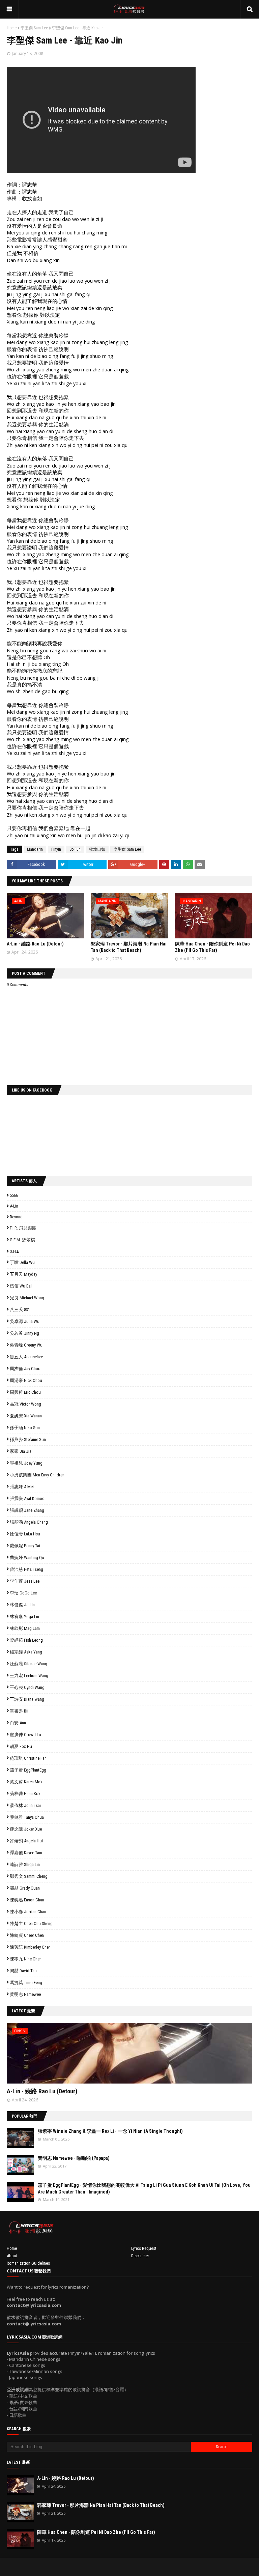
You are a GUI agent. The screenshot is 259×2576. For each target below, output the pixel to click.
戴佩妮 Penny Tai (25, 1546)
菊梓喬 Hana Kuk (25, 1794)
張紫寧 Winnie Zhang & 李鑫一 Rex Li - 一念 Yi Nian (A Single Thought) (110, 2131)
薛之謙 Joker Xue (26, 1829)
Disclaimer (140, 2256)
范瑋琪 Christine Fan (28, 1758)
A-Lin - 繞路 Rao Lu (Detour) (35, 944)
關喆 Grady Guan (25, 1888)
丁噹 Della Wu (22, 1262)
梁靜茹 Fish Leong (26, 1640)
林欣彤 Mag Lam (25, 1628)
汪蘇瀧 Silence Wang (28, 1664)
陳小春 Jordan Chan (28, 1912)
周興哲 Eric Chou (25, 1392)
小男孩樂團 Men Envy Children (37, 1475)
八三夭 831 (20, 1310)
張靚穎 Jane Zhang (27, 1510)
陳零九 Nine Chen (26, 1959)
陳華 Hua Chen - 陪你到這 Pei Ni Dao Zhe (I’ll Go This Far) (96, 2532)
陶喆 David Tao (23, 1971)
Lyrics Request (144, 2248)
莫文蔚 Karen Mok (26, 1782)
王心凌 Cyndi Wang (27, 1687)
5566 (14, 1195)
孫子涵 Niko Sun (25, 1428)
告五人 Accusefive (26, 1357)
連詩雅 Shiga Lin (25, 1864)
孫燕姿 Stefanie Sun (28, 1439)
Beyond (16, 1217)
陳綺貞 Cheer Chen (27, 1935)
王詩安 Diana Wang (27, 1699)
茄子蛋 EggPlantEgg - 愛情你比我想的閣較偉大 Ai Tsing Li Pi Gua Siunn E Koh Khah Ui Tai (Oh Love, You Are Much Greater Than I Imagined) (144, 2188)
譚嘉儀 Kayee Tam (26, 1853)
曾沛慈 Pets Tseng (26, 1569)
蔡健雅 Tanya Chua (27, 1817)
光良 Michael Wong (27, 1298)
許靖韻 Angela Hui (26, 1841)
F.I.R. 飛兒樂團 (23, 1228)
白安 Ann (18, 1723)
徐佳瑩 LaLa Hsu (25, 1534)
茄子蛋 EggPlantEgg (28, 1770)
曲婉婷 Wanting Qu (27, 1558)
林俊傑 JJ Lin (22, 1605)
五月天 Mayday (23, 1274)
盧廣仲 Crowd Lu (25, 1735)
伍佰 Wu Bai (21, 1286)
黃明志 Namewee (25, 1994)
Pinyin (56, 849)
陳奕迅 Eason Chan (27, 1900)
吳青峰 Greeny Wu (26, 1345)
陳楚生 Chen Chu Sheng (31, 1923)
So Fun (75, 849)
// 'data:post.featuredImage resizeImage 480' (50, 2056)
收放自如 (97, 849)
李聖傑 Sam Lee (34, 28)
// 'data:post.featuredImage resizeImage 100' (20, 2138)
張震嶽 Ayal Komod (27, 1498)
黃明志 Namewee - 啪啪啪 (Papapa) (74, 2158)
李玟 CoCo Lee (23, 1593)
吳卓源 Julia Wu (25, 1321)
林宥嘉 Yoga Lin (24, 1617)
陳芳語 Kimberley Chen (30, 1947)
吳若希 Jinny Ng (24, 1333)
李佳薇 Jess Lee (25, 1581)
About (12, 2256)
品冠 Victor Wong (25, 1404)
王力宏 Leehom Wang (29, 1676)
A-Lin (14, 1206)
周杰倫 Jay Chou (25, 1369)
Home (12, 28)
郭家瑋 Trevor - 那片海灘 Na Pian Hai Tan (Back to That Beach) (101, 2505)
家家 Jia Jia (21, 1451)
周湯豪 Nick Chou (26, 1380)
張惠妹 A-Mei (22, 1487)
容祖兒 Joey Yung (26, 1463)
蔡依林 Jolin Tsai (25, 1805)
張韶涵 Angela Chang (29, 1522)
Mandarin (35, 849)
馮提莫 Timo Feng (26, 1983)
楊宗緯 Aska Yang (26, 1652)
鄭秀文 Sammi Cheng (29, 1876)
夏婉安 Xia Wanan (26, 1416)
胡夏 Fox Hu (21, 1746)
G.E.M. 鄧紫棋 (22, 1240)
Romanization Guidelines (28, 2263)
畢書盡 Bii (19, 1711)
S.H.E (14, 1251)
